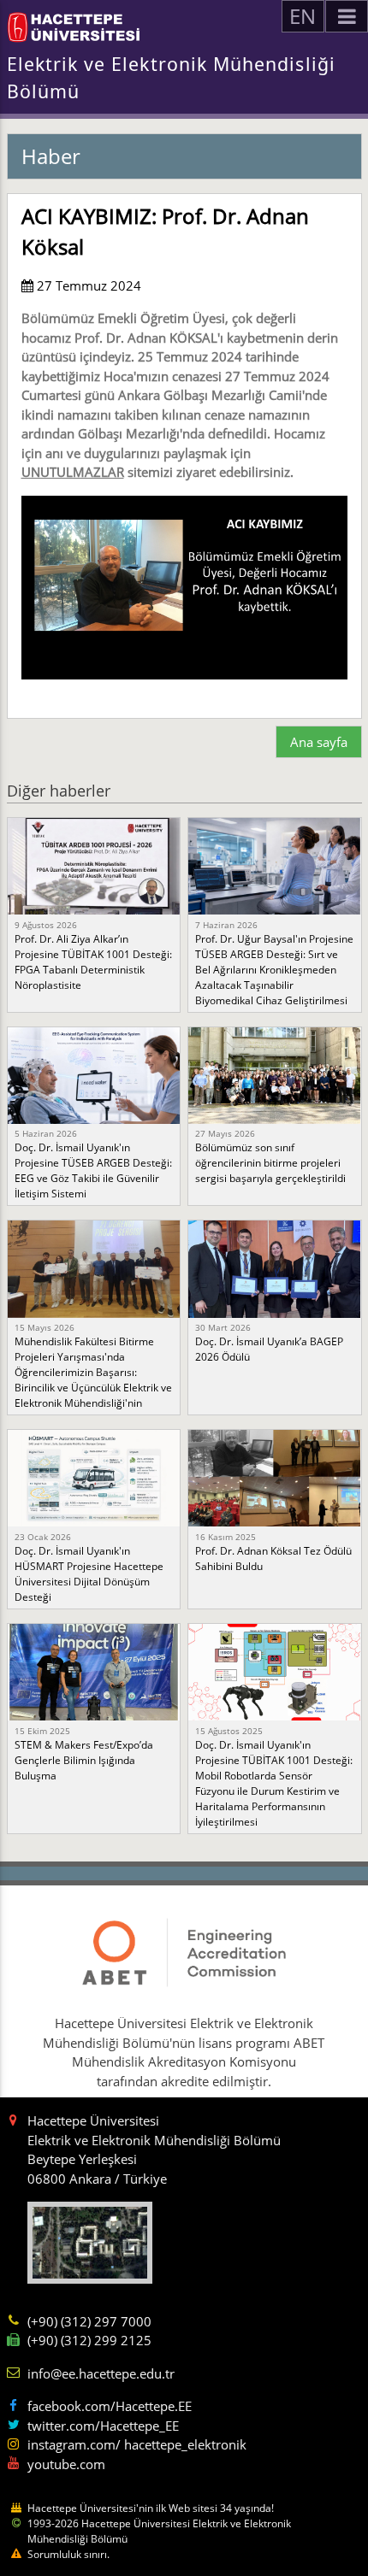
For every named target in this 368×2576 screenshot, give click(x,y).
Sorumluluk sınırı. (68, 2554)
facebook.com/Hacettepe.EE (110, 2406)
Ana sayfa (319, 742)
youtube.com (66, 2464)
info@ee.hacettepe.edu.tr (101, 2373)
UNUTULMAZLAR (73, 472)
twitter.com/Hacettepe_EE (103, 2426)
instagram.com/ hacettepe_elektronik (137, 2444)
